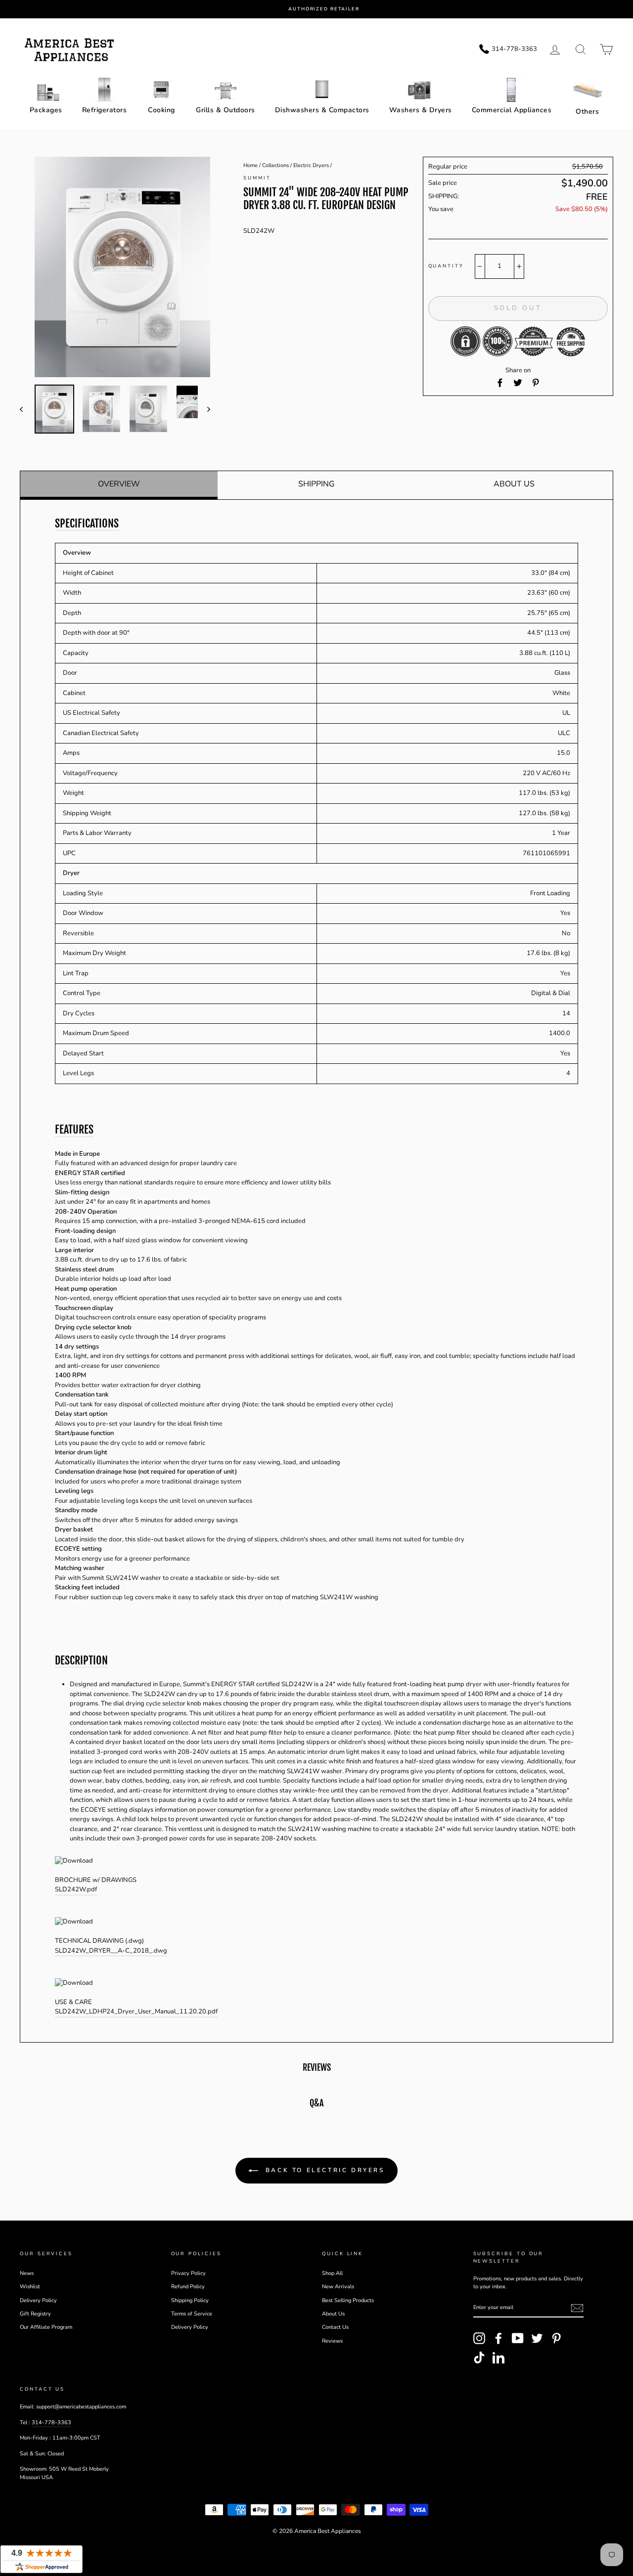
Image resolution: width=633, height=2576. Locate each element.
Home (250, 165)
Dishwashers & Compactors (322, 110)
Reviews (332, 2341)
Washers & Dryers (421, 110)
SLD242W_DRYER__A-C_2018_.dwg (111, 1951)
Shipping (316, 484)
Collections (275, 165)
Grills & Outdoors (226, 110)
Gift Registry (35, 2314)
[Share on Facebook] (500, 383)
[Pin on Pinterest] (536, 383)
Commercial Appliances (512, 110)
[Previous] (26, 409)
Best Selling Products (348, 2300)
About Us (514, 484)
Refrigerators (105, 110)
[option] (324, 9)
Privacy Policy (188, 2273)
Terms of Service (192, 2314)
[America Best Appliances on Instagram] (479, 2338)
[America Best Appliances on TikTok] (479, 2358)
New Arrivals (338, 2287)
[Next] (204, 409)
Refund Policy (188, 2287)
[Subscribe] (577, 2308)
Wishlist (30, 2287)
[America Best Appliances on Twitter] (537, 2338)
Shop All (332, 2273)
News (27, 2273)
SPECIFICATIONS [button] (87, 524)
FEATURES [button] (74, 1130)
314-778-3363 (51, 2423)
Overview (119, 484)
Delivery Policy (38, 2300)
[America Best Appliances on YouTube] (518, 2338)
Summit (257, 178)
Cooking (161, 110)
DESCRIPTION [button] (81, 1660)
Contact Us (335, 2327)
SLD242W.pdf (76, 1889)
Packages (46, 110)
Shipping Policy (190, 2300)
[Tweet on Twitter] (518, 383)
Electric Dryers (311, 165)
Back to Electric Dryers (323, 2170)
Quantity (446, 266)
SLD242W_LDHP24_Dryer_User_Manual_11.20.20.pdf (136, 2011)
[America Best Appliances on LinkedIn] (498, 2358)
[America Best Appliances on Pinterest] (556, 2338)
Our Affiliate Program (46, 2327)
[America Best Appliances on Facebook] (498, 2338)
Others (587, 111)
